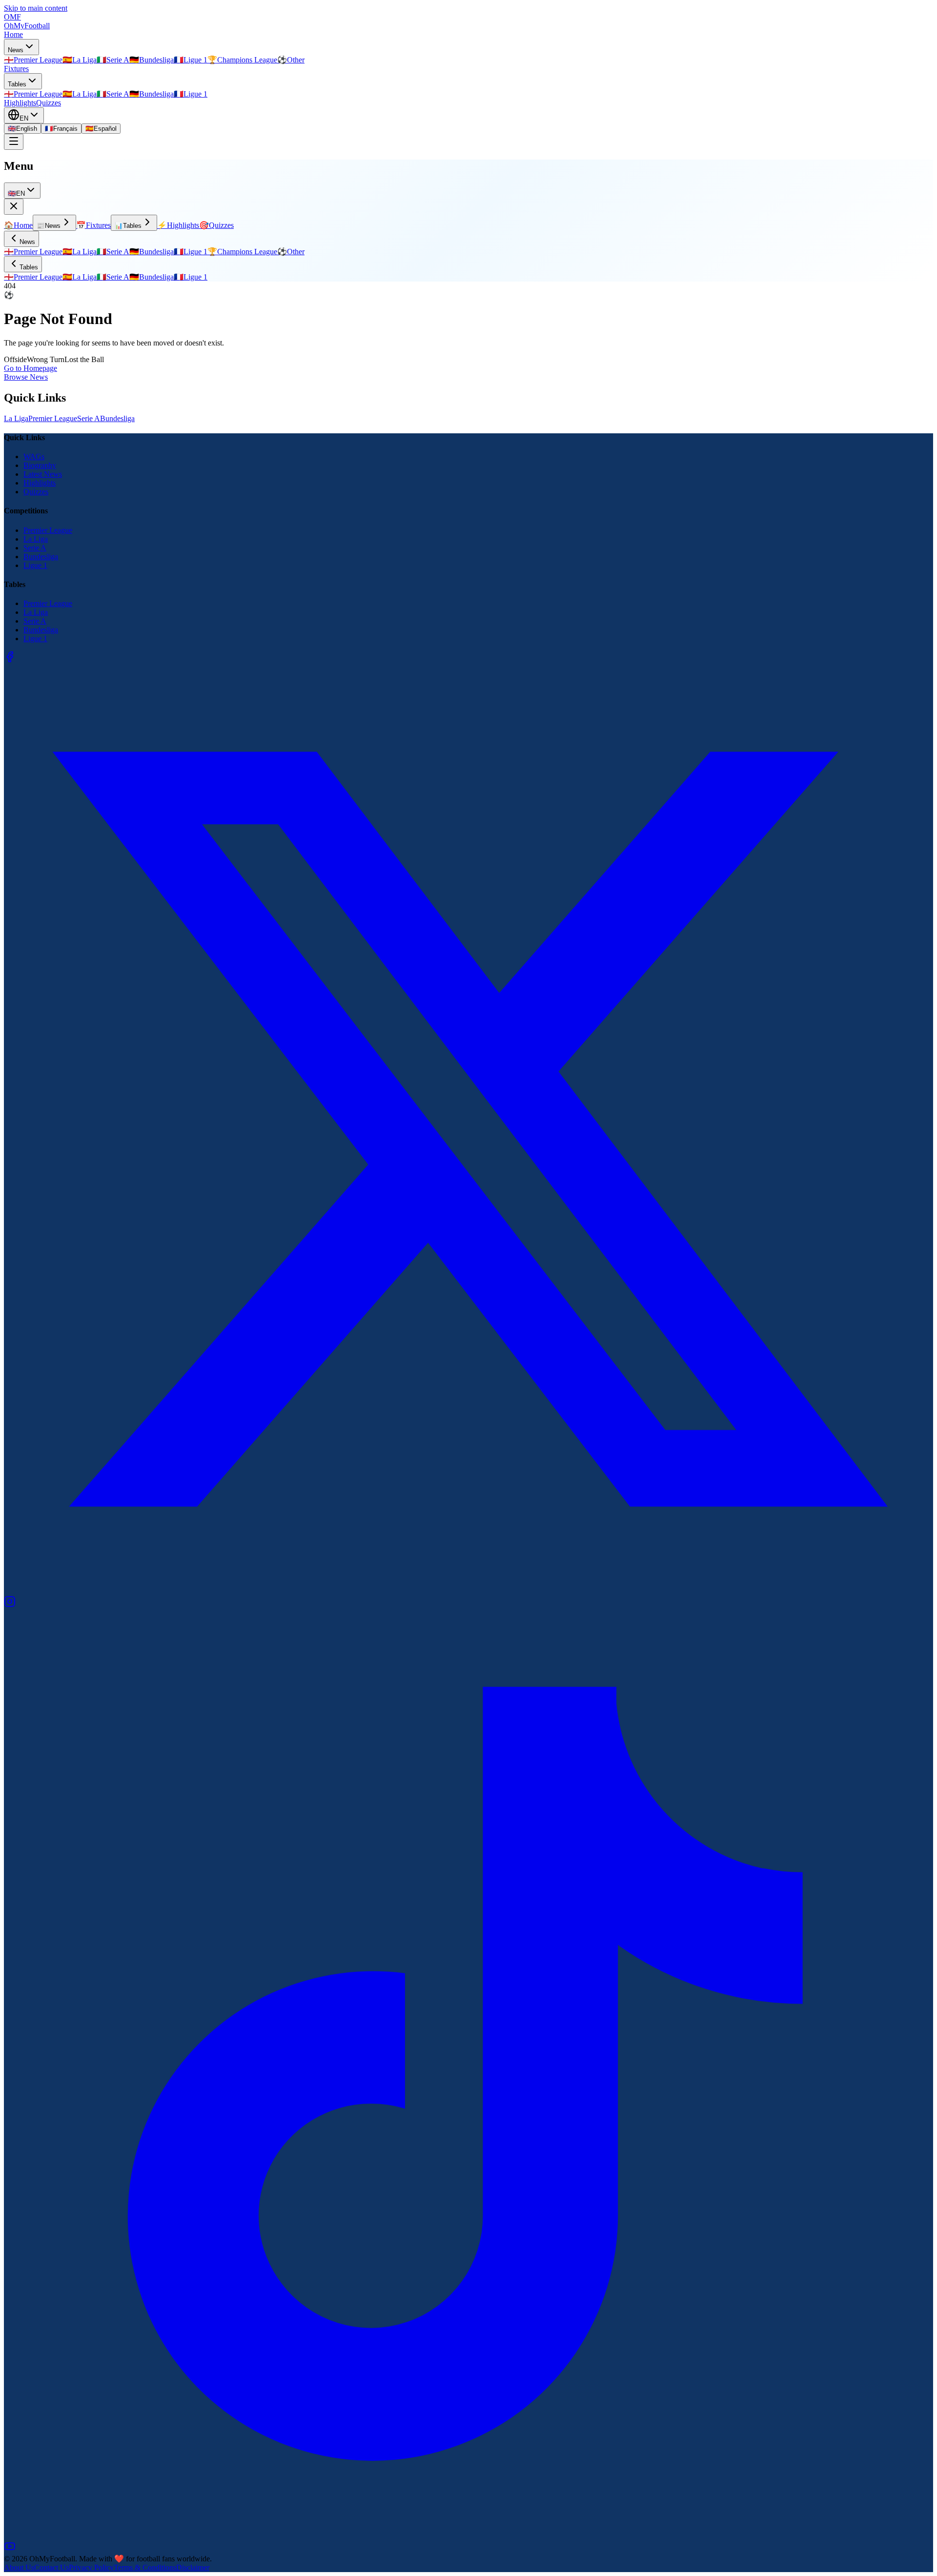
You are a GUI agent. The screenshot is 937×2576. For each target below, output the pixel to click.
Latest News (43, 474)
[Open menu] (14, 142)
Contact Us (51, 2567)
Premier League (53, 418)
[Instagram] (10, 1605)
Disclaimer (193, 2567)
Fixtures (16, 69)
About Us (19, 2567)
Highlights (20, 103)
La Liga (16, 418)
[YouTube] (10, 2549)
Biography (40, 465)
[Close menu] (14, 207)
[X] (468, 1591)
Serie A (89, 418)
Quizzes (49, 103)
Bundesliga (117, 418)
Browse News (26, 377)
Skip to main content (36, 8)
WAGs (34, 456)
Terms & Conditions (145, 2567)
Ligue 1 (35, 565)
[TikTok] (468, 2536)
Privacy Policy (91, 2567)
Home (13, 34)
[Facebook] (10, 660)
